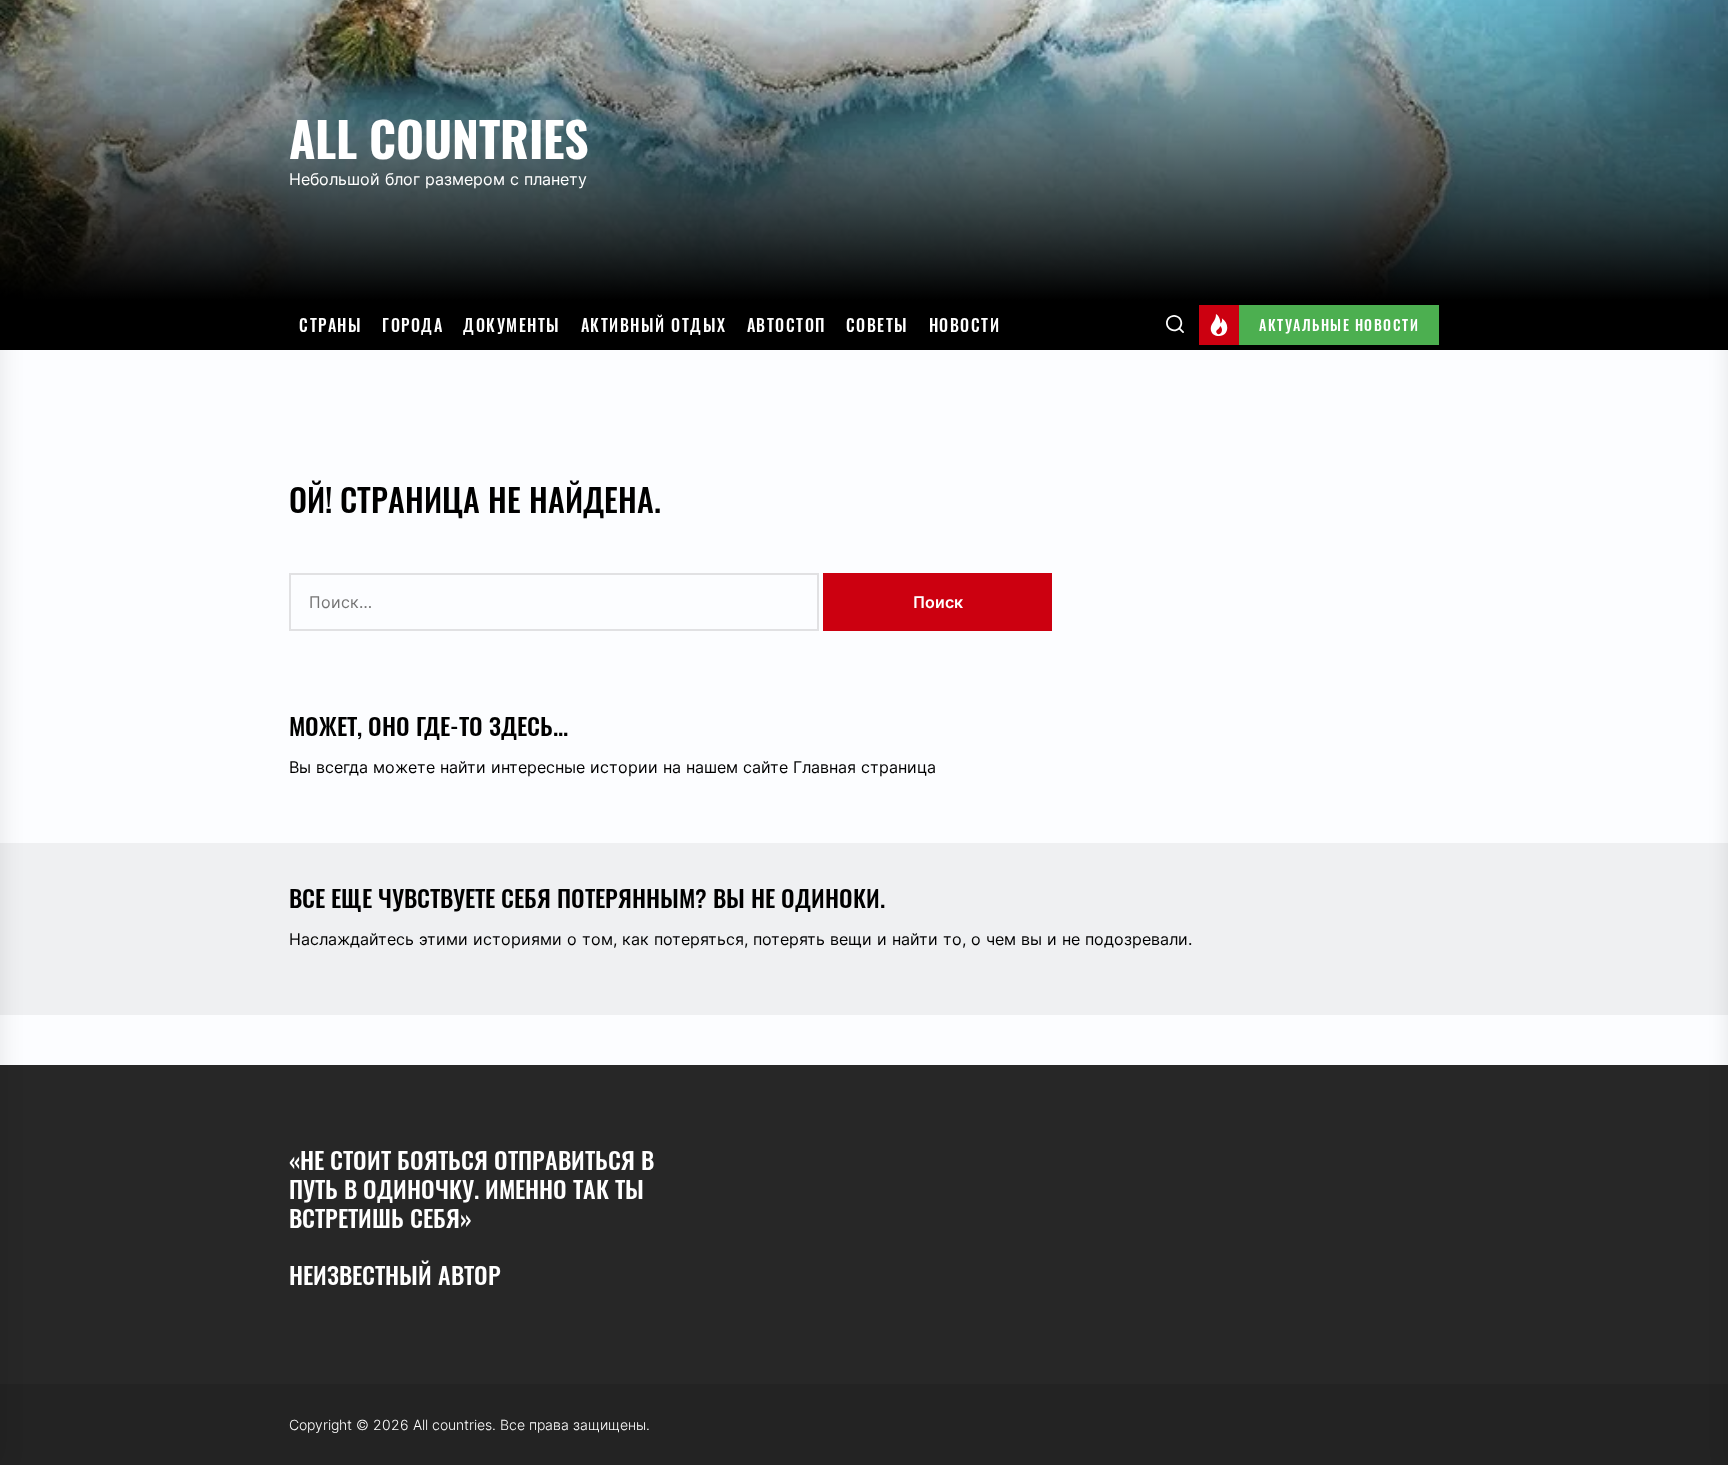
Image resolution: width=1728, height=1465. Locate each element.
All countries (439, 137)
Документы (512, 325)
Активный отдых (654, 325)
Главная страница (864, 767)
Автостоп (786, 325)
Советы (877, 325)
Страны (330, 325)
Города (412, 325)
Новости (965, 325)
